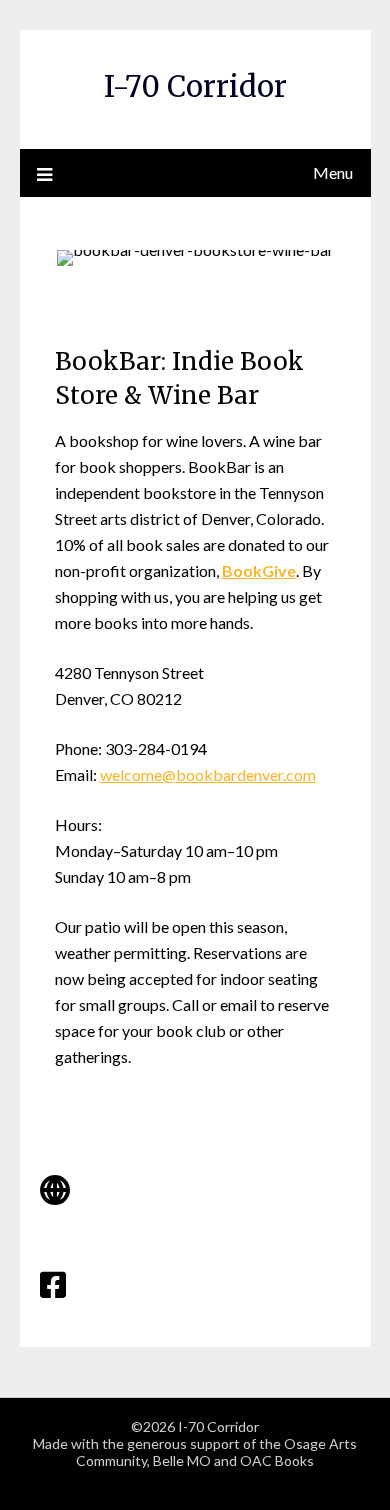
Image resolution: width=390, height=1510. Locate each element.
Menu (333, 172)
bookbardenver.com (246, 774)
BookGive (259, 570)
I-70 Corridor (195, 86)
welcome (131, 774)
